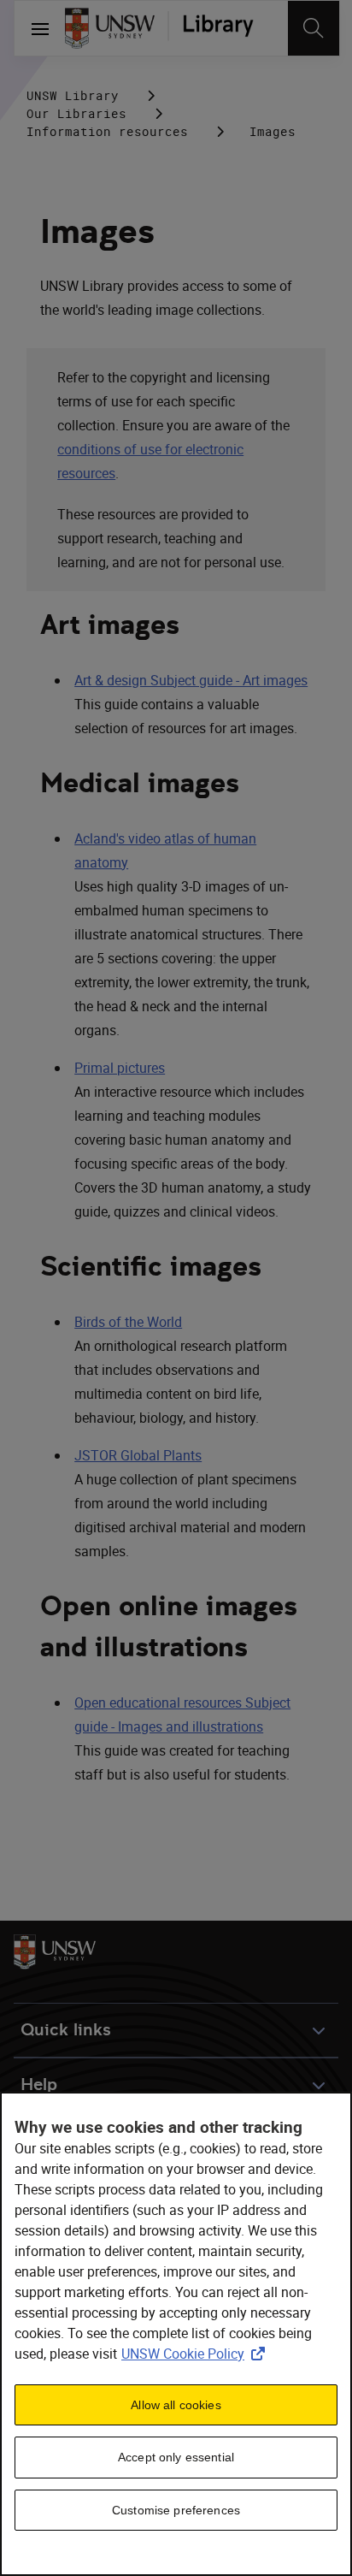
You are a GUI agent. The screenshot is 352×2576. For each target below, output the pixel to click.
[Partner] (218, 28)
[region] (176, 2334)
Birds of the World (128, 1322)
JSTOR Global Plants (138, 1455)
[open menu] (40, 28)
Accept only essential (176, 2457)
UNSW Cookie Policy (197, 2354)
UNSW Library (73, 95)
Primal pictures (120, 1068)
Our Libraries (76, 113)
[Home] (110, 28)
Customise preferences (176, 2510)
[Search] (314, 28)
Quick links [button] (66, 2030)
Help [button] (39, 2084)
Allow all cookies (176, 2405)
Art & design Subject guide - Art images (191, 680)
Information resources (107, 131)
